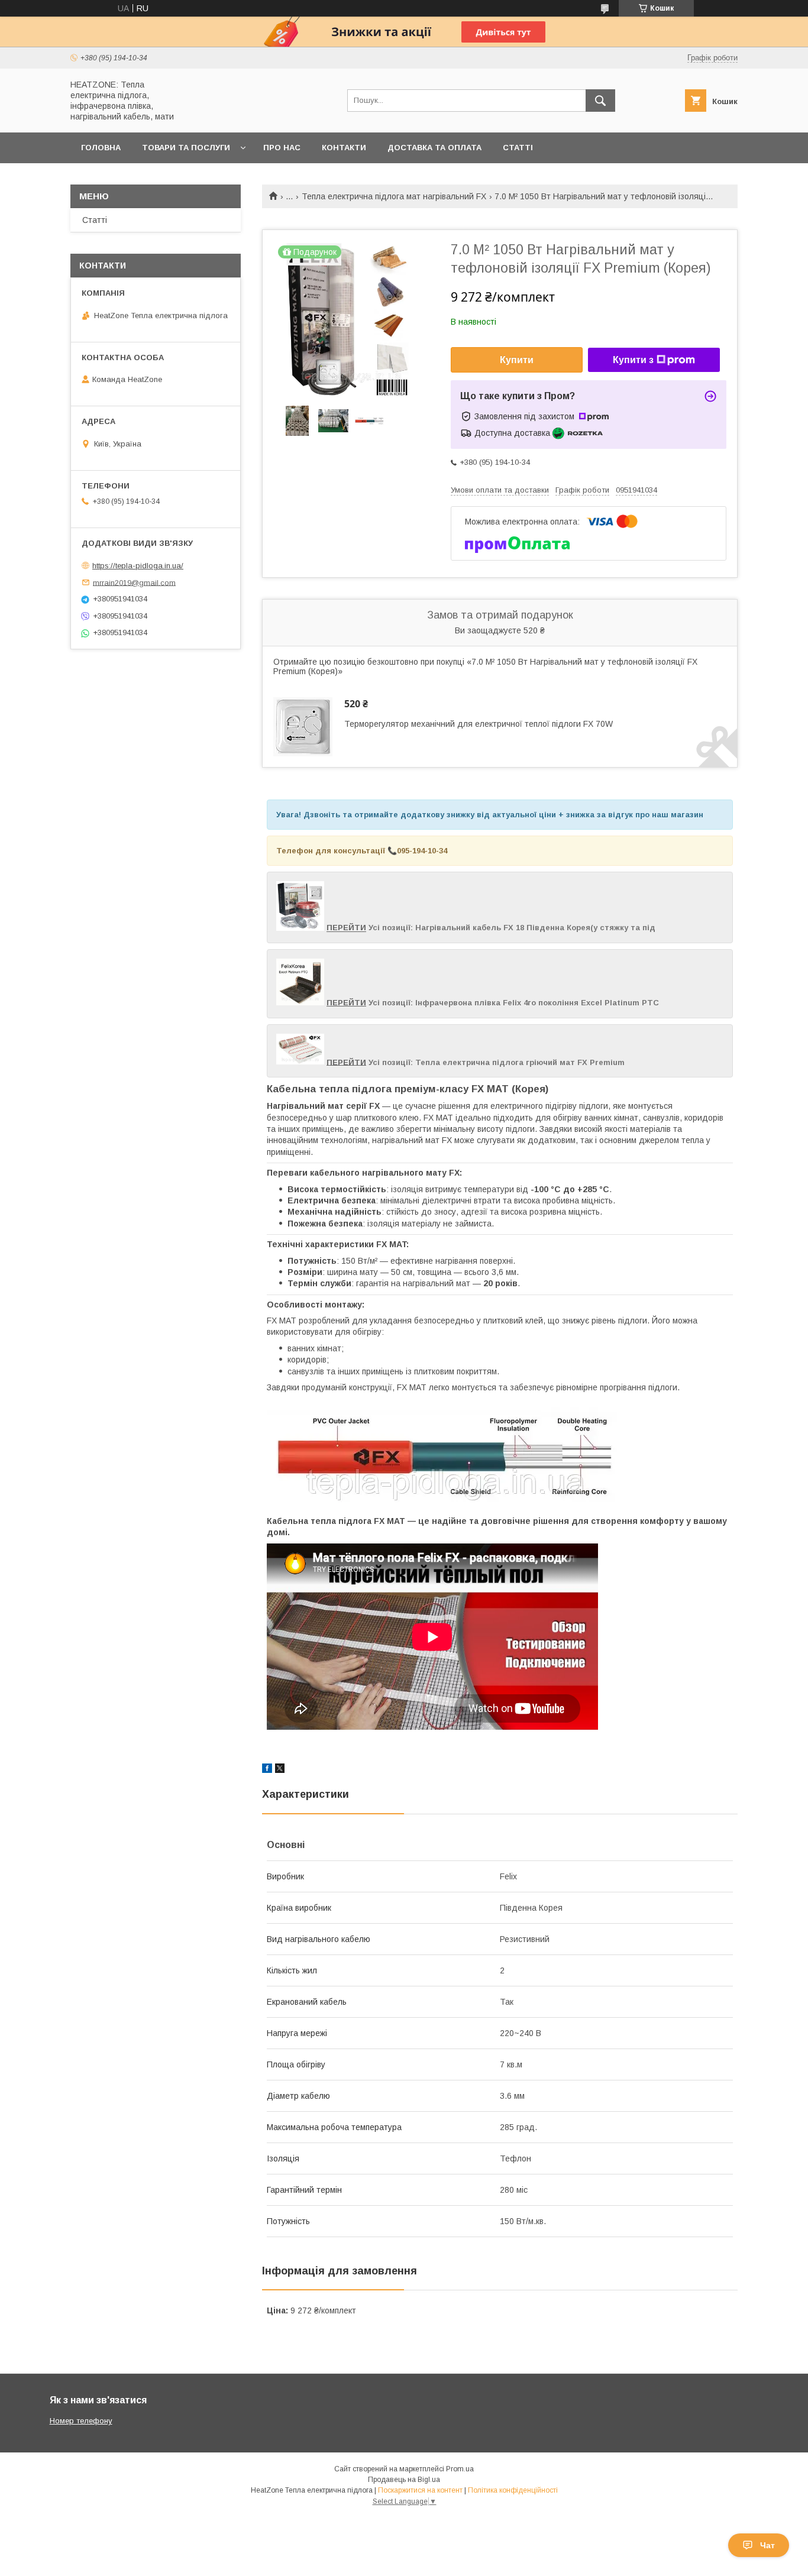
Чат (767, 2545)
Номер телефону (81, 2421)
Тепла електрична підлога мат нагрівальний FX (394, 196)
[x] (280, 1770)
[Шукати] (600, 101)
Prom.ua (460, 2469)
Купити (517, 360)
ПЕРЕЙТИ (346, 928)
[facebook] (267, 1770)
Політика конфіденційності (513, 2490)
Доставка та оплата (434, 148)
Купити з (633, 360)
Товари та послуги (186, 148)
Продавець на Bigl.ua (404, 2480)
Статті (518, 148)
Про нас (282, 148)
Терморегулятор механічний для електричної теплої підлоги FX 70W (479, 724)
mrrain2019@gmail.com (134, 582)
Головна (101, 148)
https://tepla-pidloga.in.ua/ (138, 566)
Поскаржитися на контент (420, 2490)
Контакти (344, 148)
